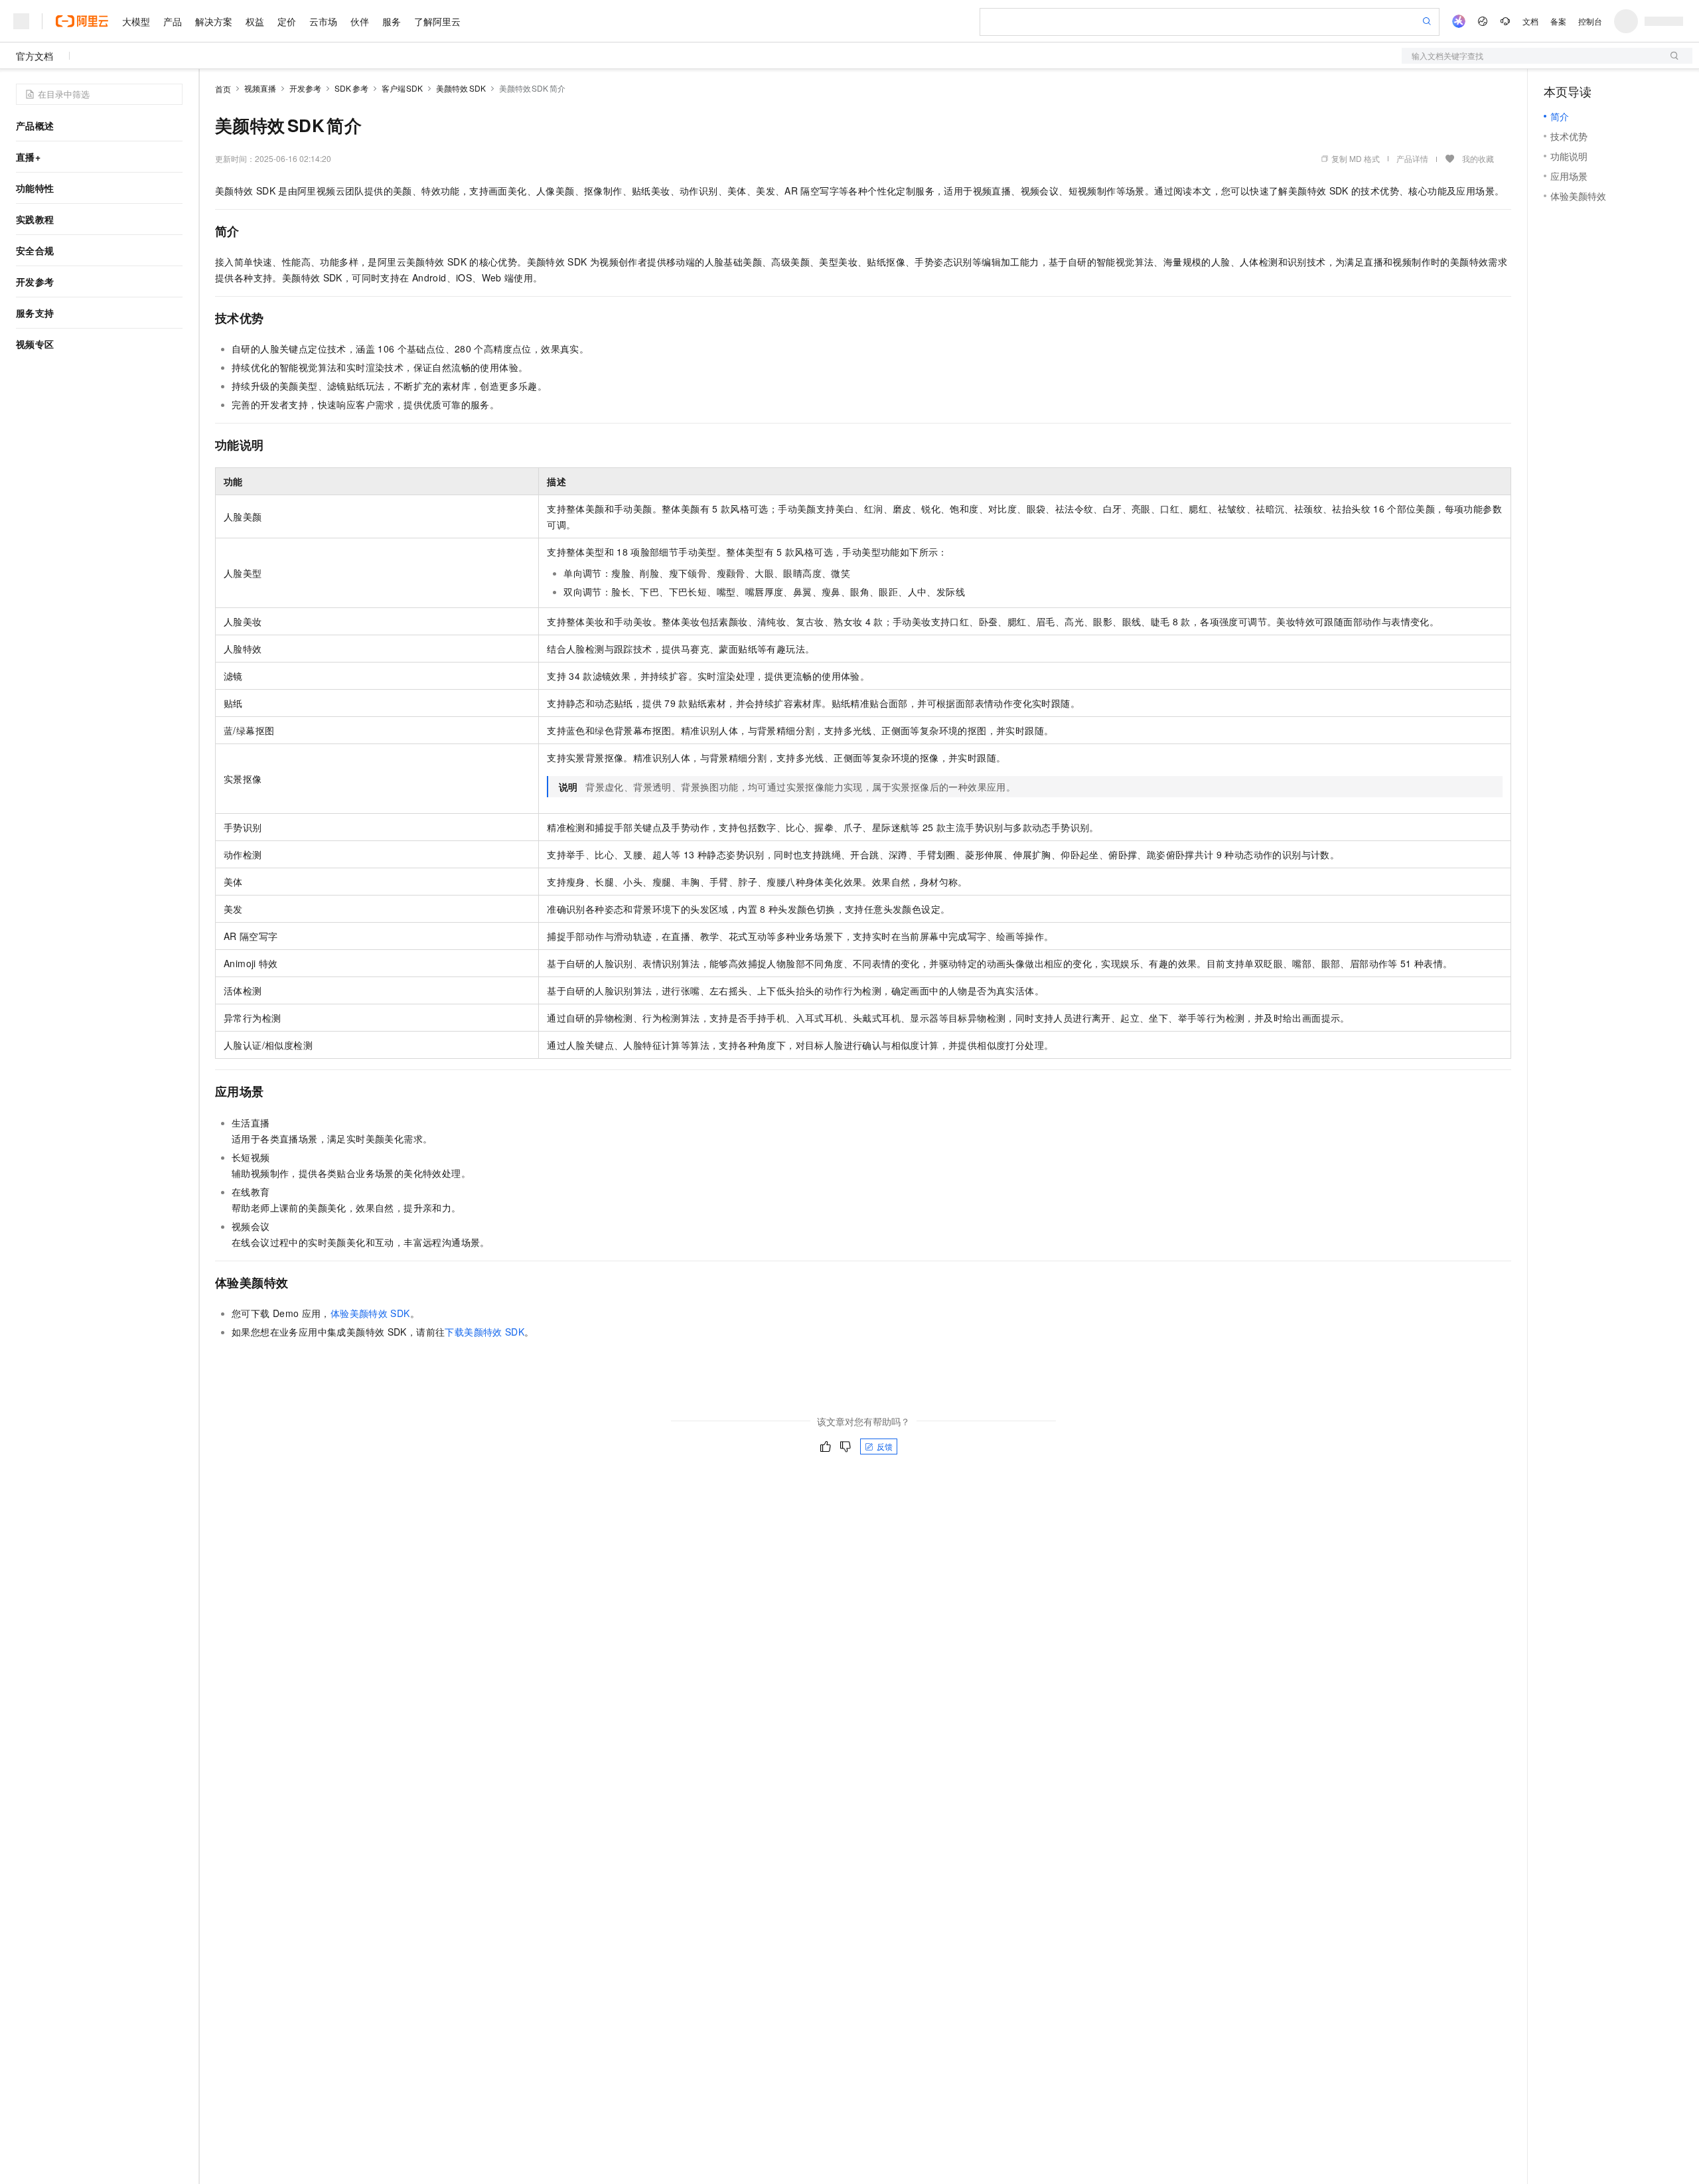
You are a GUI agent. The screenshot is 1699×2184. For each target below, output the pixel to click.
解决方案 (214, 21)
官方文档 (35, 56)
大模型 (136, 21)
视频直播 (260, 88)
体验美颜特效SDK (370, 1313)
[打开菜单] (21, 21)
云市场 (323, 21)
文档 (1530, 21)
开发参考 (305, 88)
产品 (173, 21)
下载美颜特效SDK (484, 1332)
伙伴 (360, 21)
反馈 (885, 1446)
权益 (255, 21)
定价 (287, 21)
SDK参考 (351, 88)
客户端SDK (403, 88)
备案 (1558, 21)
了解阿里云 (437, 21)
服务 (392, 21)
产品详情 (1412, 158)
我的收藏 (1478, 158)
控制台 (1590, 21)
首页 (223, 89)
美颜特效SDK (461, 88)
